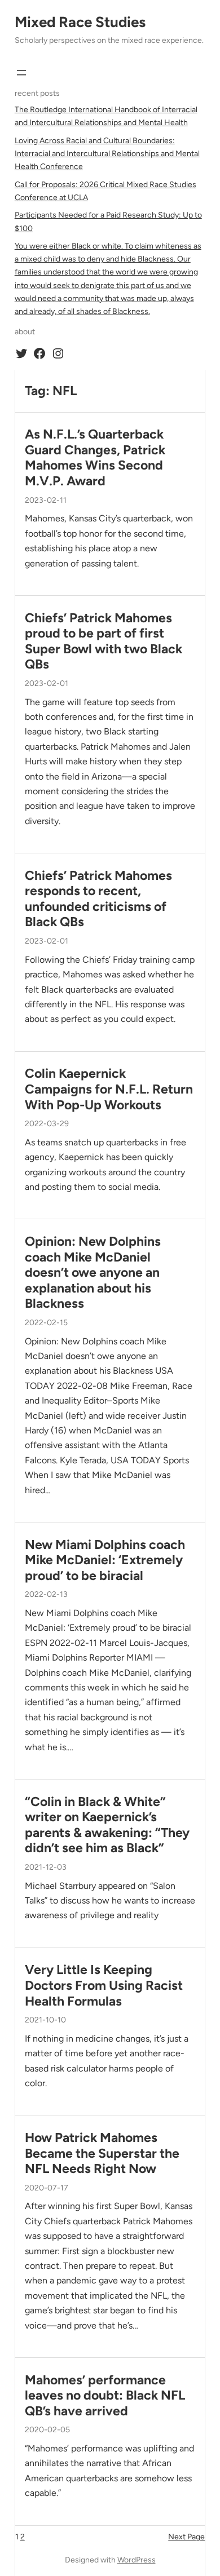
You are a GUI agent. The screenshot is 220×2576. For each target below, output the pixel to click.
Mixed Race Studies (80, 22)
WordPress (137, 2560)
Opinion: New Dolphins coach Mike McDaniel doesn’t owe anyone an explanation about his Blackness (93, 1272)
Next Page (186, 2537)
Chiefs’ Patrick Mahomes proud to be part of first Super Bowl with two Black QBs (104, 641)
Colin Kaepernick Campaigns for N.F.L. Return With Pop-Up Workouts (109, 1089)
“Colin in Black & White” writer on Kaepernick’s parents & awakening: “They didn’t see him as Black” (107, 1825)
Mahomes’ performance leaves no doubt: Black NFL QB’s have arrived (105, 2396)
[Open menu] (21, 73)
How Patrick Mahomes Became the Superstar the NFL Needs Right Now (102, 2153)
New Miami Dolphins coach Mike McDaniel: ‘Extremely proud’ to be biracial (105, 1560)
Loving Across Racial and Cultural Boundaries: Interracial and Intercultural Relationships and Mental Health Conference (107, 154)
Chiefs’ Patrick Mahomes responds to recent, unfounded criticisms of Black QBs (98, 899)
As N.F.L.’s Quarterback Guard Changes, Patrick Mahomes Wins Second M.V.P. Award (95, 458)
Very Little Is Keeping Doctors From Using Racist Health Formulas (104, 1985)
